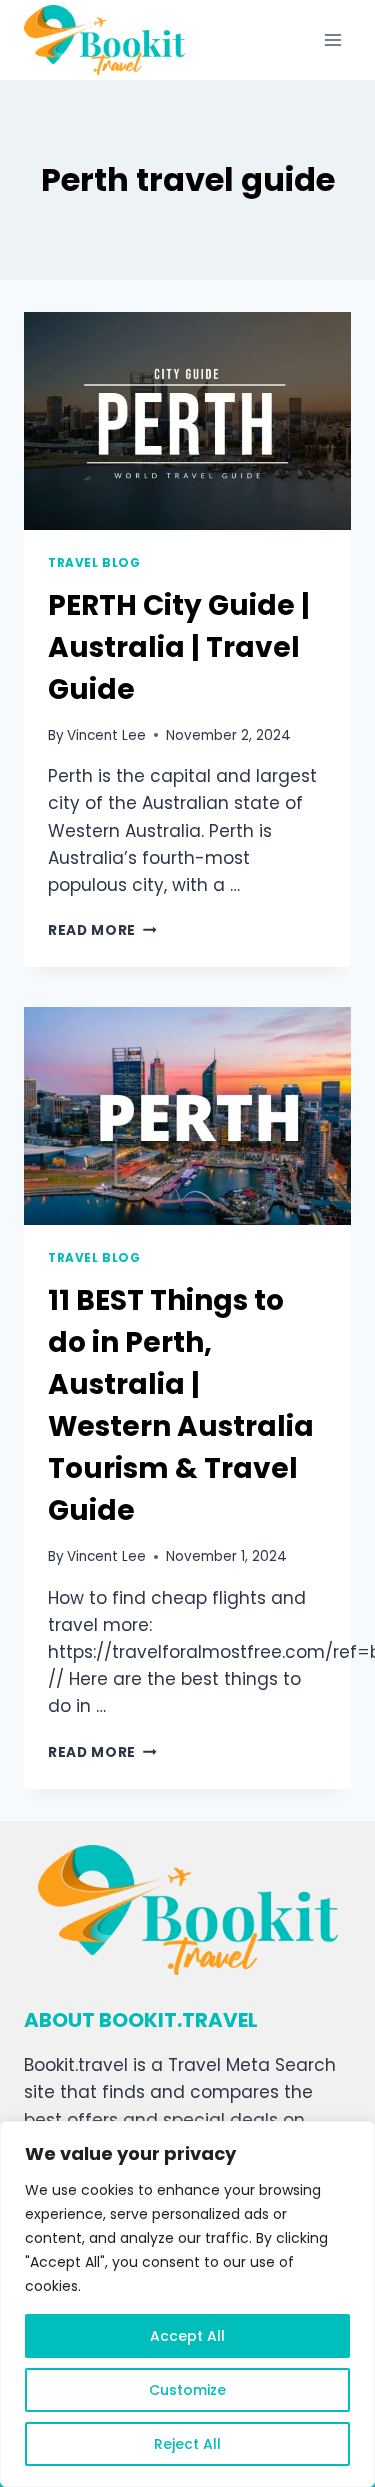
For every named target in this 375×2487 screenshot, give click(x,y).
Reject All (187, 2444)
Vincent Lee (106, 735)
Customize (187, 2390)
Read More (102, 930)
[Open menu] (332, 39)
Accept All (187, 2336)
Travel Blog (94, 563)
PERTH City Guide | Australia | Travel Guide (179, 647)
